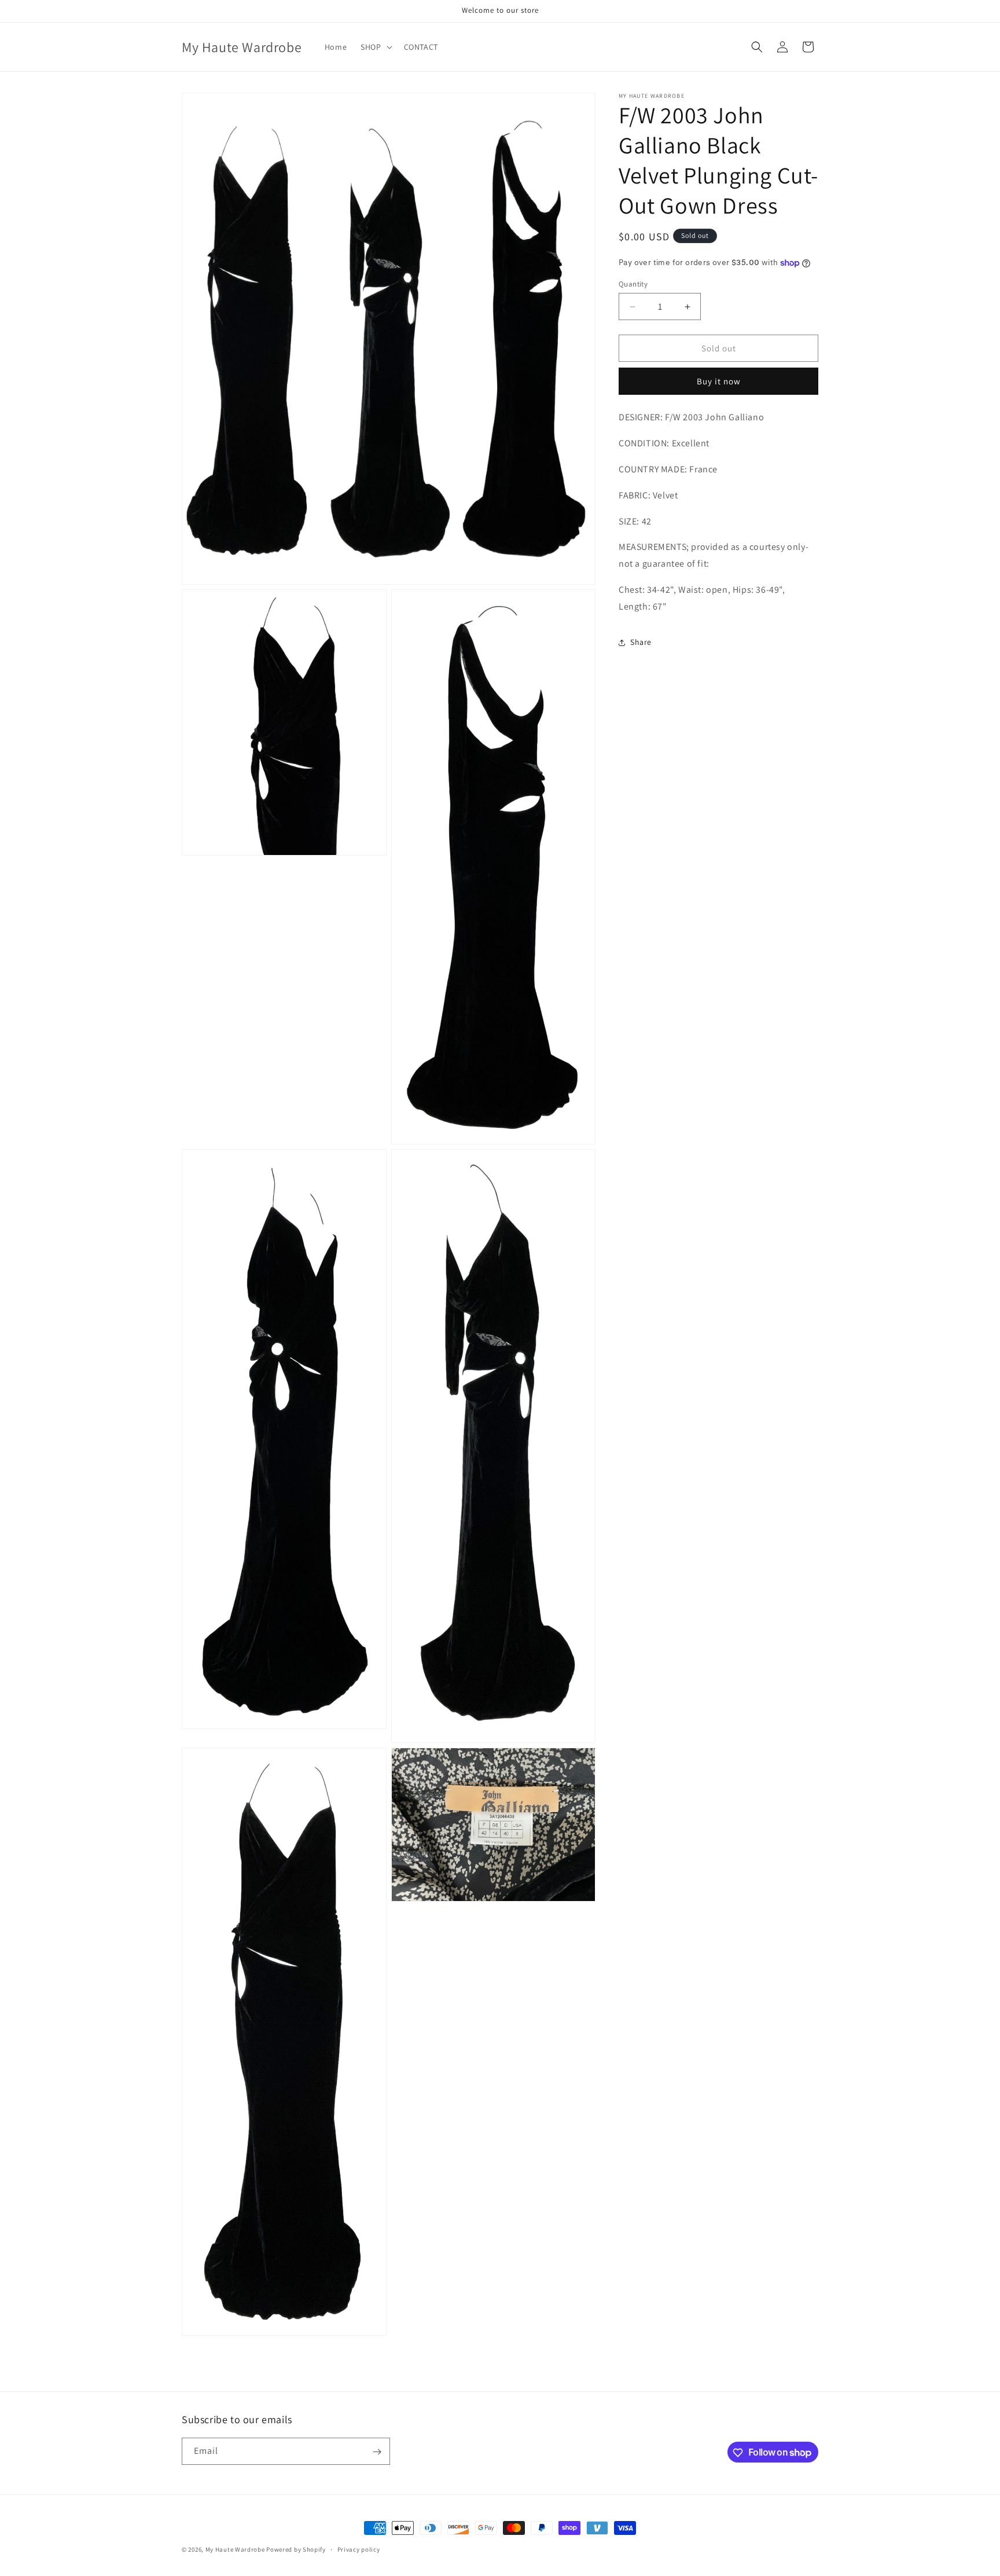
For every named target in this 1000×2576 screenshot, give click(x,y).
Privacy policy (359, 2549)
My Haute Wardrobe (235, 2549)
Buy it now (719, 382)
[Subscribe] (377, 2452)
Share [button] (641, 642)
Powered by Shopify (296, 2549)
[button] (375, 47)
